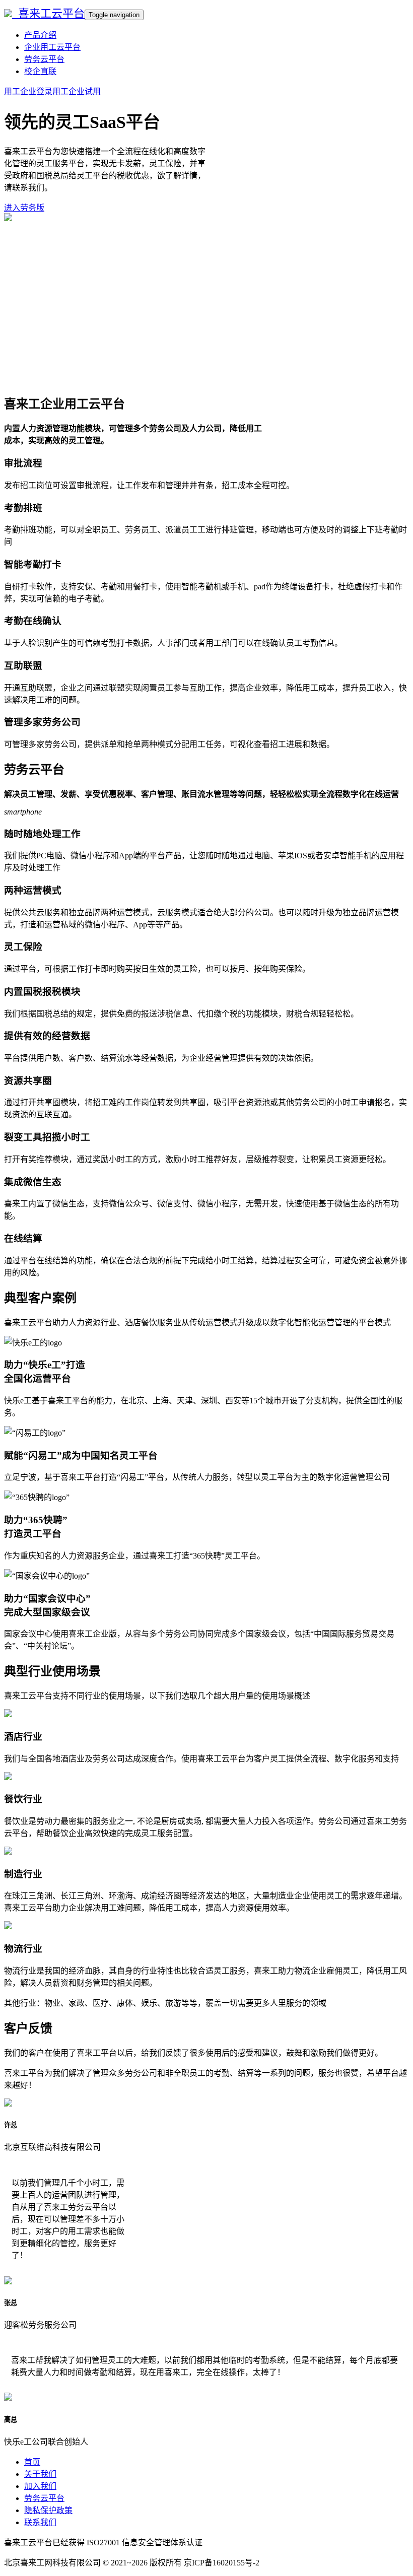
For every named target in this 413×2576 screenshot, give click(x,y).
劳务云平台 (44, 59)
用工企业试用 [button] (77, 91)
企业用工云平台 (52, 47)
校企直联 (40, 71)
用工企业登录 (28, 91)
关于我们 (40, 2474)
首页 (32, 2462)
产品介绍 (40, 35)
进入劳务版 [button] (24, 208)
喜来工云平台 (48, 13)
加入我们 (40, 2486)
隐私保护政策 (48, 2510)
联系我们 (40, 2522)
